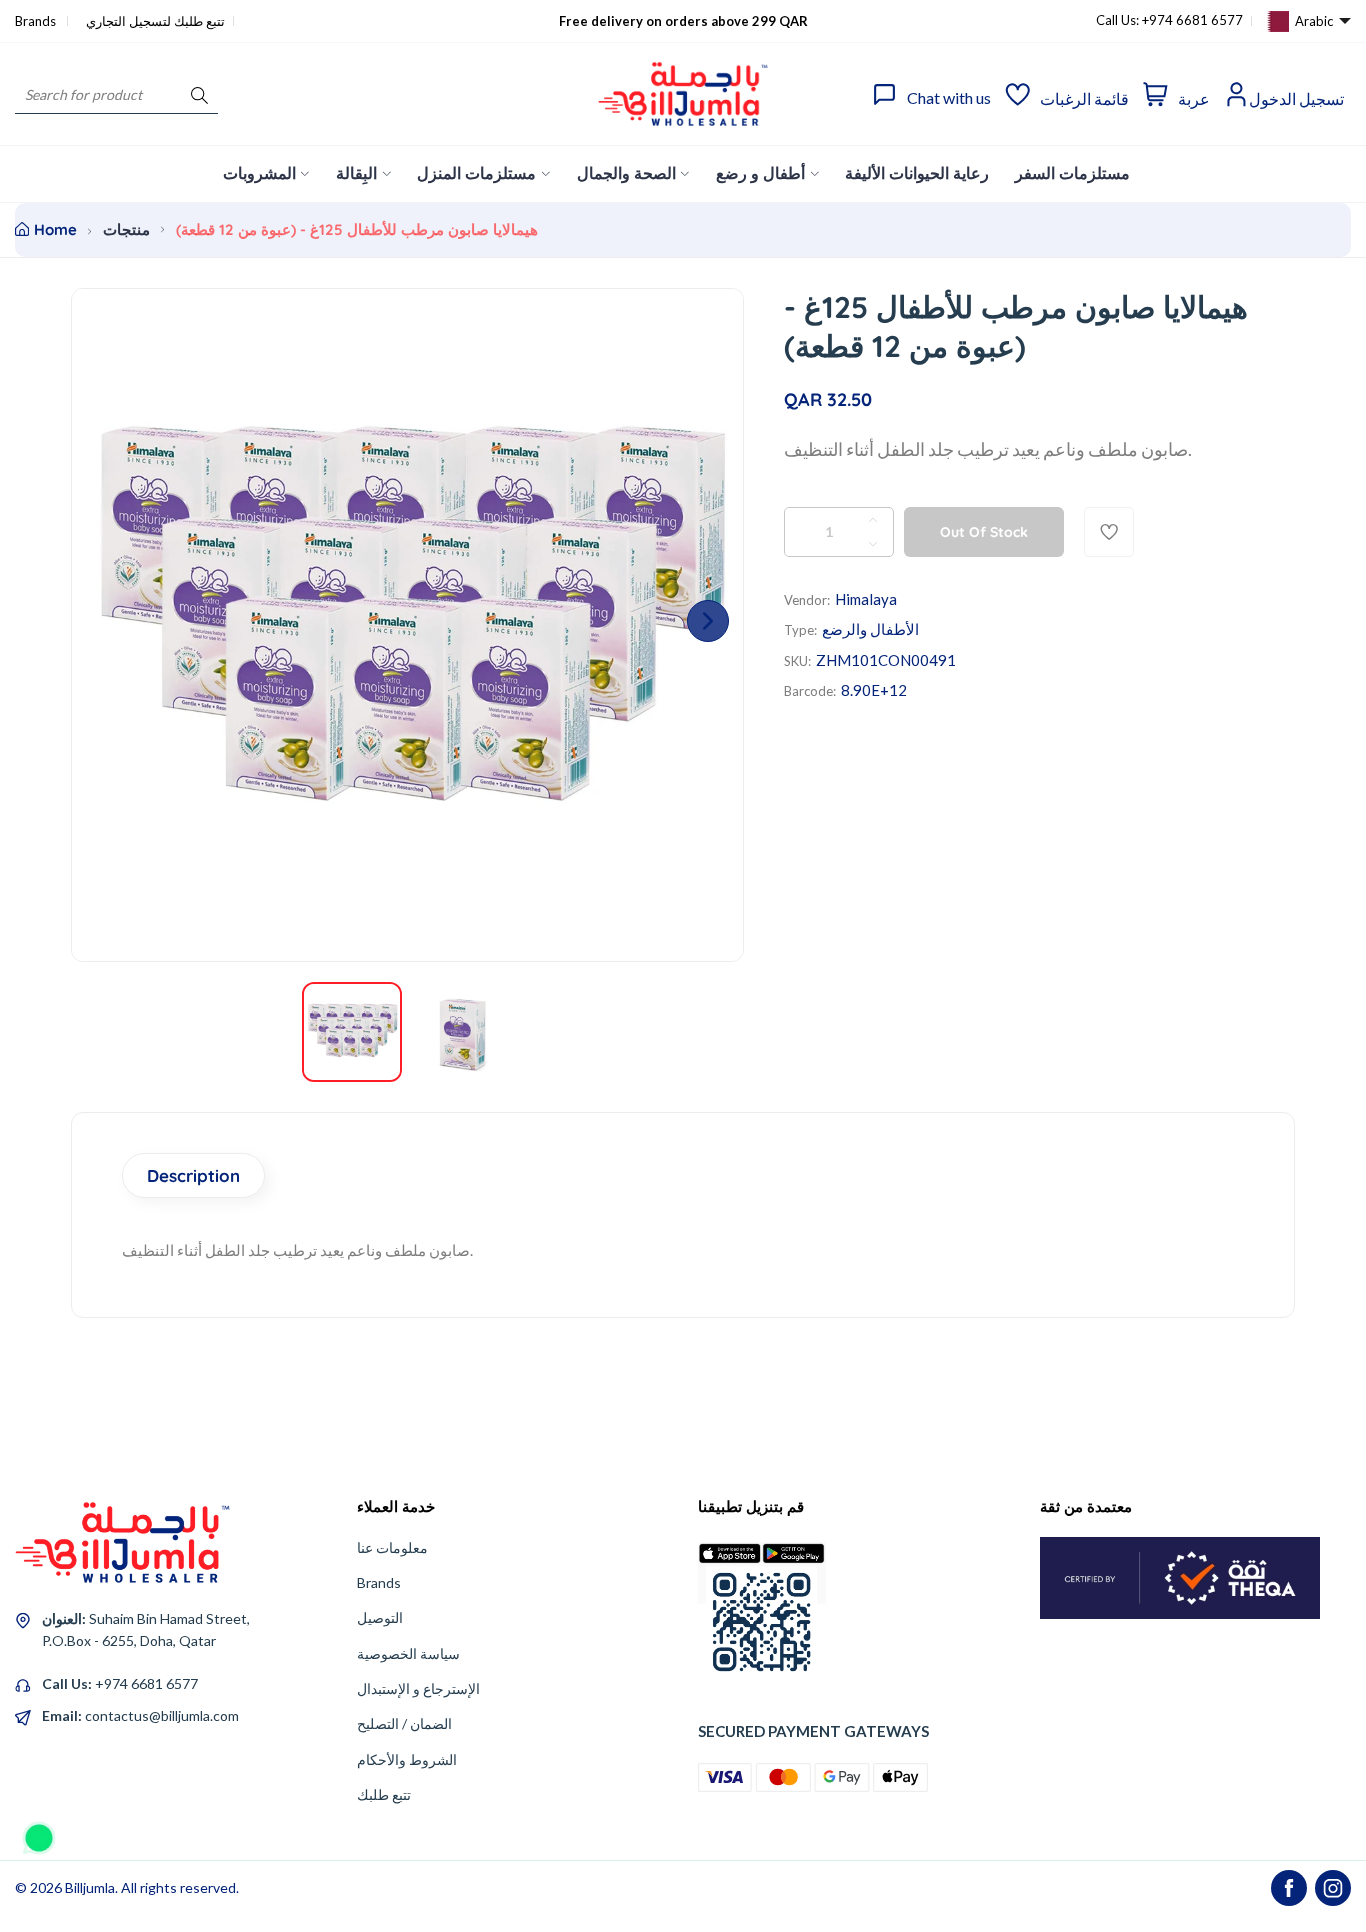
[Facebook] (1289, 1888)
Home (55, 229)
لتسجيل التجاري (128, 21)
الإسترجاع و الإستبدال (418, 1688)
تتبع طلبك (384, 1794)
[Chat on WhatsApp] (39, 1831)
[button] (708, 621)
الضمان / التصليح (404, 1723)
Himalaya (866, 599)
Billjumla (90, 1887)
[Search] (199, 94)
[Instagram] (1333, 1888)
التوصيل (380, 1617)
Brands (37, 21)
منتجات (126, 229)
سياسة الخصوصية (408, 1653)
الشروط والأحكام (407, 1759)
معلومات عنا (392, 1547)
